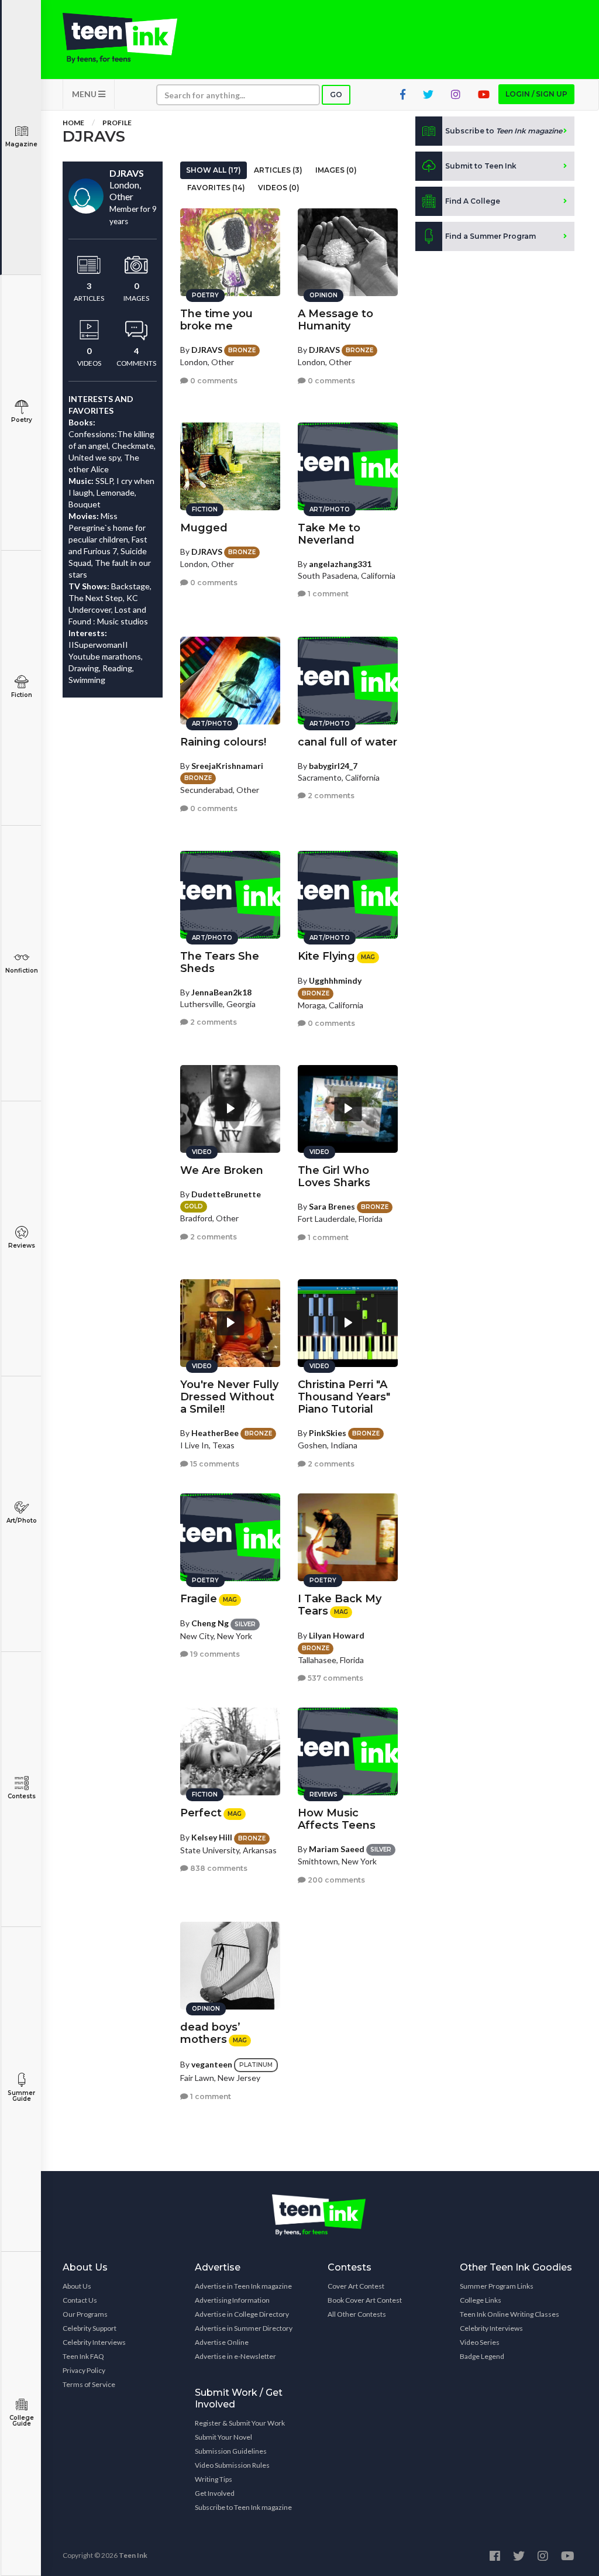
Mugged (204, 528)
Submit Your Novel (223, 2437)
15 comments (214, 1464)
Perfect (201, 1813)
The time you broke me (216, 320)
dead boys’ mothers (210, 2033)
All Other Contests (357, 2314)
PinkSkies (328, 1433)
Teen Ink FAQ (83, 2356)
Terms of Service (89, 2384)
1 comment (327, 594)
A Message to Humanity (335, 320)
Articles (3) (278, 170)
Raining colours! (223, 742)
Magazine (21, 144)
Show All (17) (214, 170)
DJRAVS (207, 350)
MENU (85, 94)
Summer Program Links (497, 2286)
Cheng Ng (210, 1623)
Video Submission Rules (232, 2465)
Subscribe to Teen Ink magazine (243, 2507)
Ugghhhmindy (335, 980)
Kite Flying (326, 956)
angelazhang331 (340, 564)
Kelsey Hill (212, 1837)
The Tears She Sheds (220, 962)
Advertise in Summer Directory (244, 2328)
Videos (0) (279, 188)
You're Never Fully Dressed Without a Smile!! (229, 1397)
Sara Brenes (332, 1206)
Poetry (22, 420)
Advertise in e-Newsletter (235, 2356)
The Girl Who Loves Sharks (334, 1177)
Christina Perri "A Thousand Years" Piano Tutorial (344, 1397)
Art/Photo (22, 1521)
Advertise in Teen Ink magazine (243, 2286)
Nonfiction (22, 971)
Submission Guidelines (231, 2451)
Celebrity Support (89, 2328)
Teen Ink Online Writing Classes (510, 2314)
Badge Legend (482, 2356)
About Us (77, 2286)
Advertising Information (232, 2300)
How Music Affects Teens (337, 1819)
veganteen (212, 2064)
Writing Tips (214, 2479)
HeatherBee (215, 1433)
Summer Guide (21, 2096)
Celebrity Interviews (94, 2342)
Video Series (480, 2342)
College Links (481, 2300)
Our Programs (85, 2314)
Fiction (22, 695)
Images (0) (336, 170)
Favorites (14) (216, 188)
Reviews (22, 1246)
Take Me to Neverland (329, 534)
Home (73, 123)
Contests (22, 1796)
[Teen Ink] (120, 38)
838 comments (218, 1868)
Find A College (473, 201)
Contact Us (80, 2300)
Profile (117, 123)
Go (336, 95)
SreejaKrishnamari (227, 766)
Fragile (199, 1599)
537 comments (335, 1678)
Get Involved (215, 2493)
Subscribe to (504, 131)
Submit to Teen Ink (481, 166)
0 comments (213, 381)
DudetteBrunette (226, 1194)
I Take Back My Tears (340, 1605)
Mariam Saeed (337, 1849)
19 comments (214, 1654)
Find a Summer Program (490, 236)
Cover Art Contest (356, 2286)
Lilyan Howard (337, 1635)
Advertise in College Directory (242, 2314)
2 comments (330, 796)
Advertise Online (222, 2342)
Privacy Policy (84, 2370)
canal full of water (347, 742)
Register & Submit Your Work (240, 2423)
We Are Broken (222, 1170)
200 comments (335, 1880)
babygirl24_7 (333, 766)
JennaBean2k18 (221, 992)
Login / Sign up (536, 94)
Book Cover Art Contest (365, 2300)
